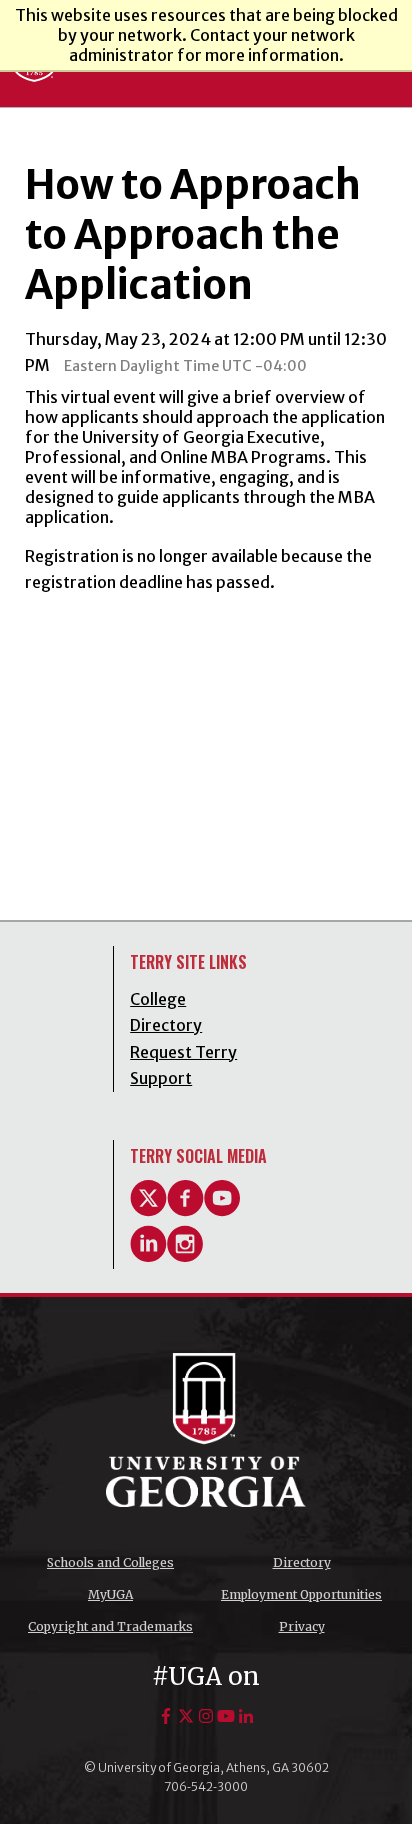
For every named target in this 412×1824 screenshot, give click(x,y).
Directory (302, 1562)
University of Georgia (206, 1430)
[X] (148, 1211)
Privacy (302, 1626)
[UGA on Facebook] (166, 1716)
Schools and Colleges (110, 1562)
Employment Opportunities (301, 1594)
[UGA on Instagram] (206, 1716)
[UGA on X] (186, 1716)
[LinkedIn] (148, 1256)
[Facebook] (185, 1211)
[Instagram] (185, 1256)
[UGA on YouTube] (226, 1716)
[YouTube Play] (222, 1211)
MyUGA (110, 1594)
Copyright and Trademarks (110, 1626)
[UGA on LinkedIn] (246, 1716)
